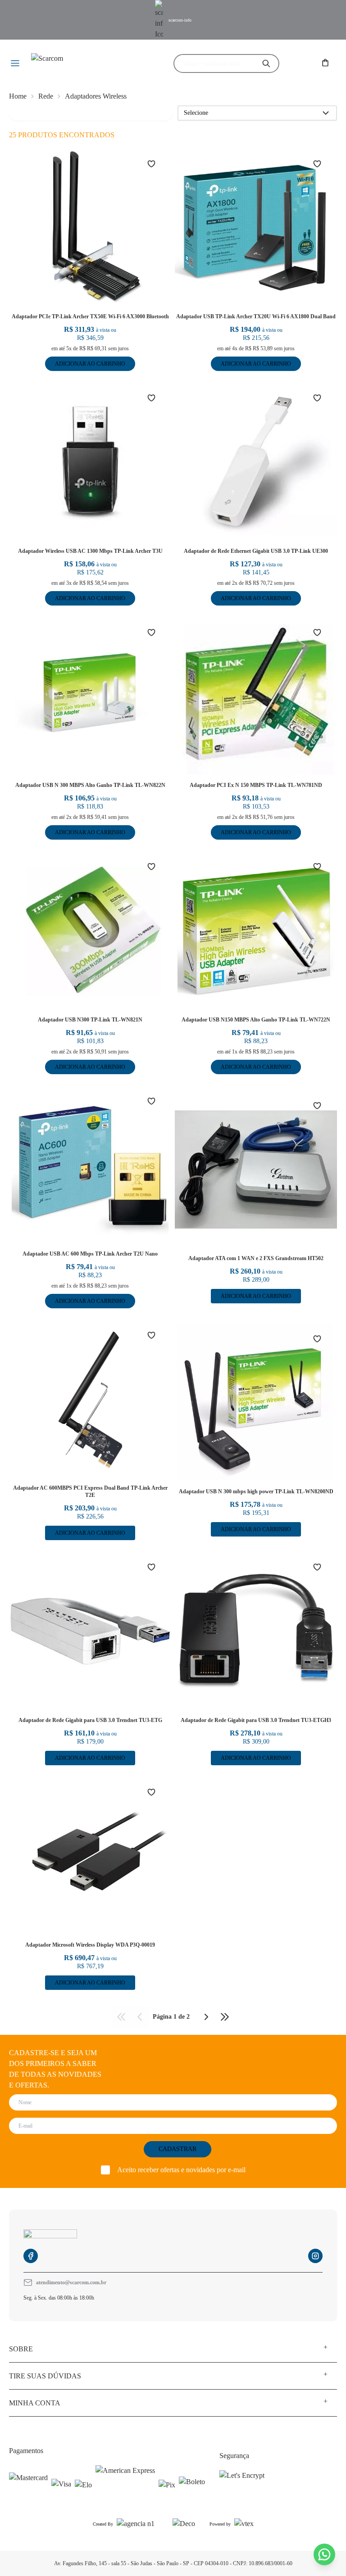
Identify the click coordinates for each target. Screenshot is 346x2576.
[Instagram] (315, 2256)
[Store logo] (84, 64)
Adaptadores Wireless (96, 96)
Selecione (196, 113)
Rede (46, 96)
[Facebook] (31, 2256)
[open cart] (326, 63)
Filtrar (23, 113)
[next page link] (206, 2017)
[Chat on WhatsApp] (324, 2554)
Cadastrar (178, 2149)
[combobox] (219, 63)
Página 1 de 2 (171, 2017)
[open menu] (16, 64)
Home (18, 96)
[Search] (266, 63)
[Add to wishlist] (157, 164)
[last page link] (225, 2017)
